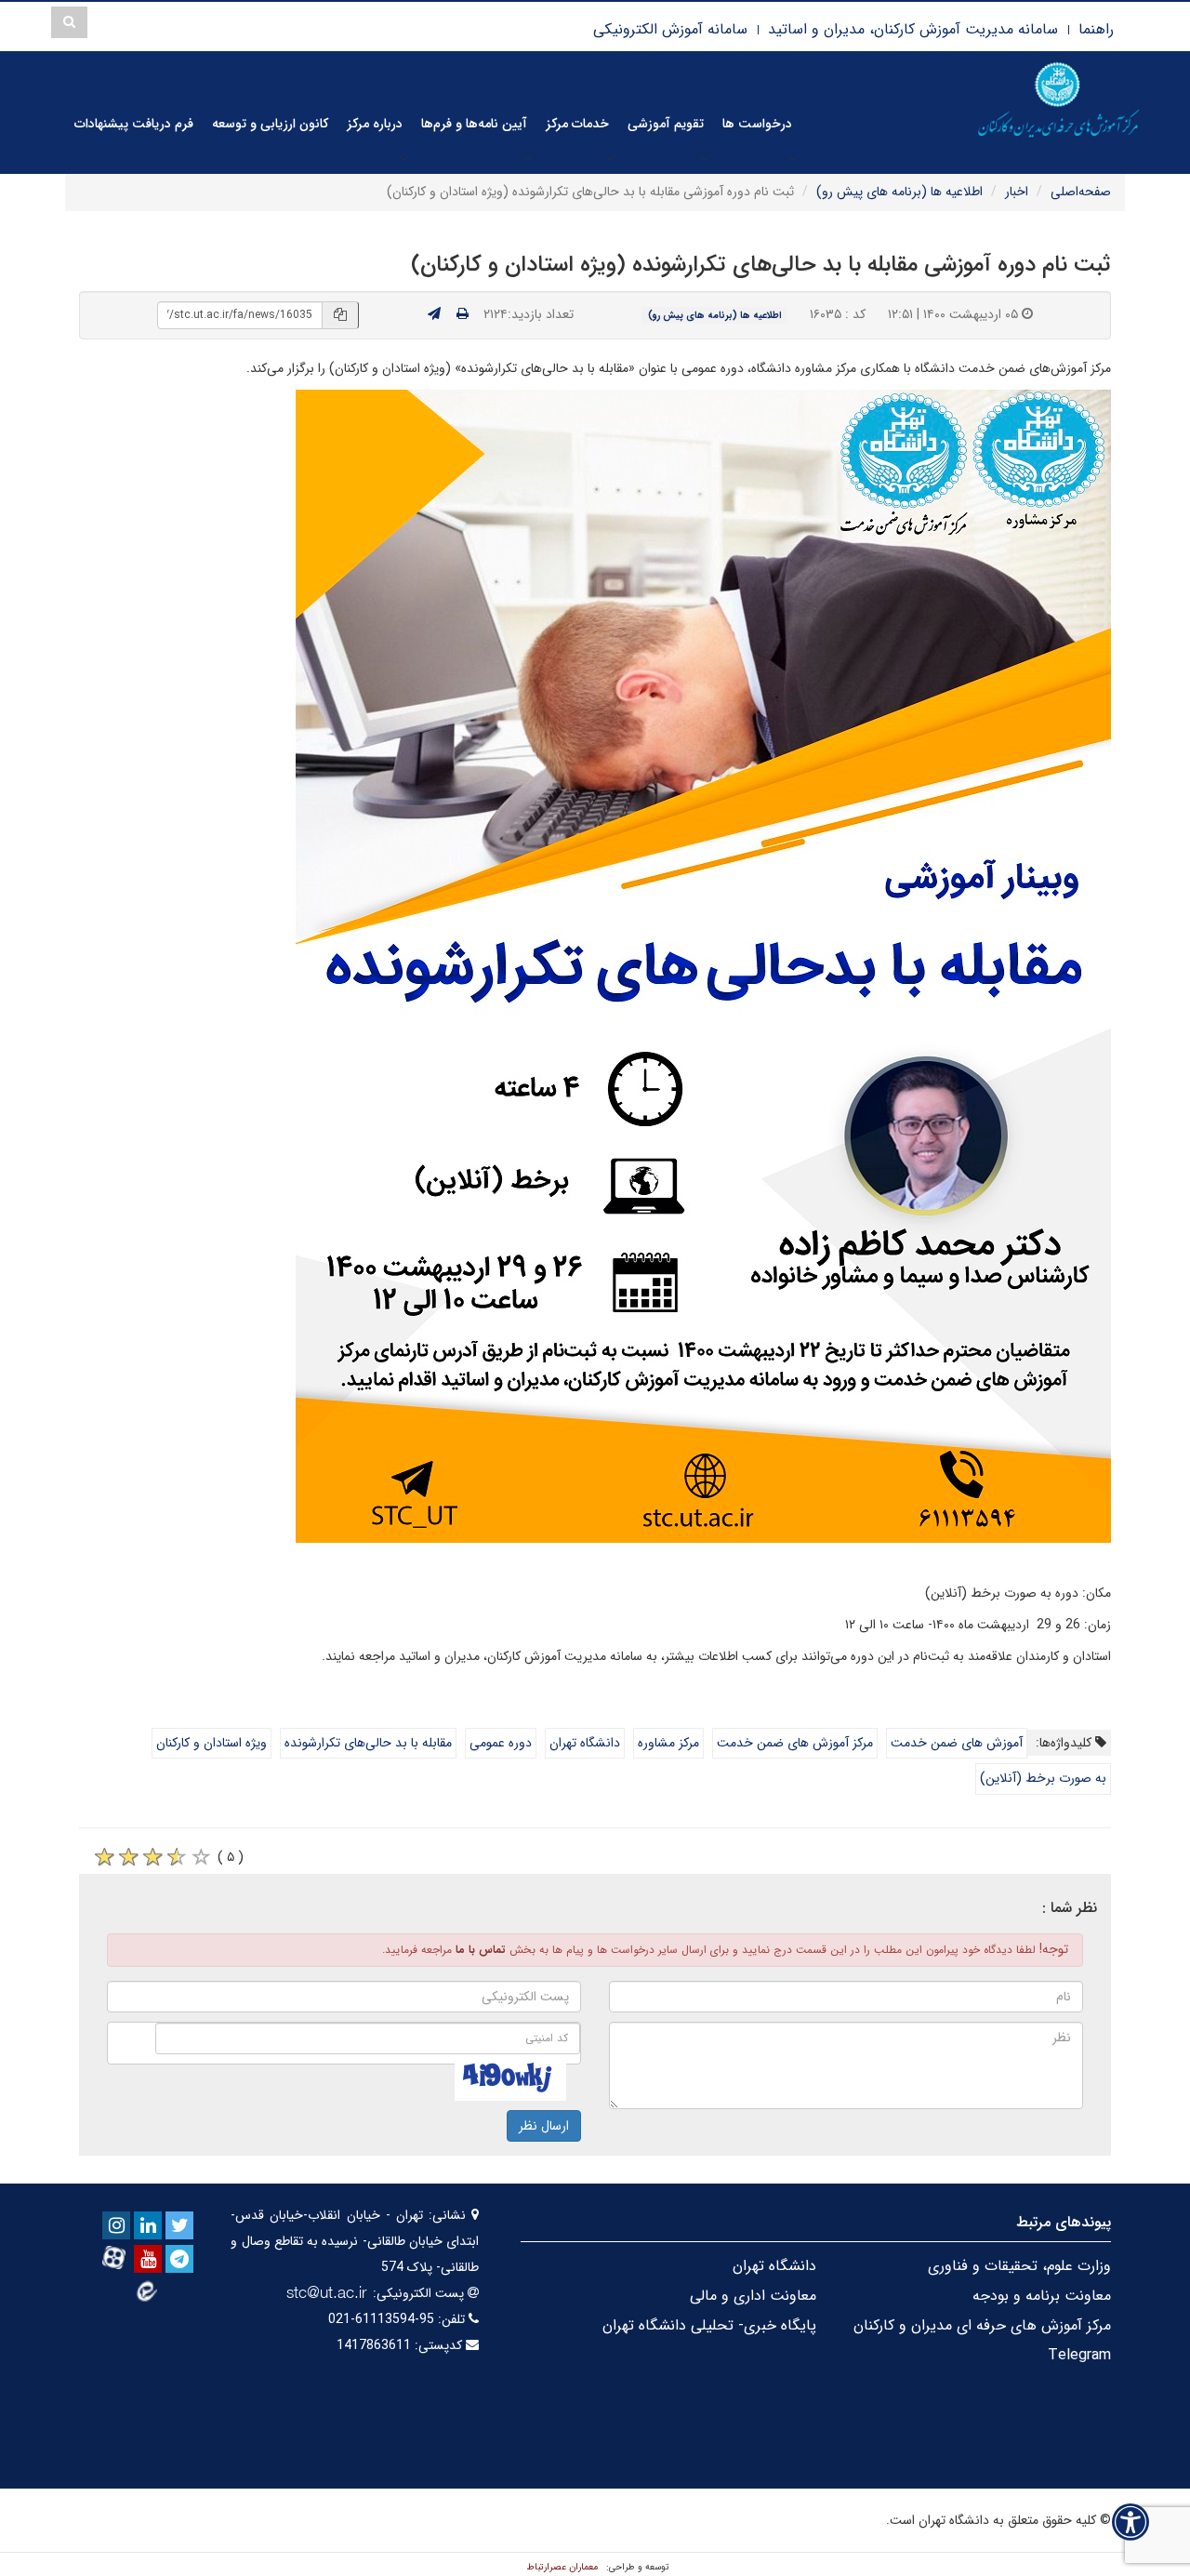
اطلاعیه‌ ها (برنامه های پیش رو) (899, 192)
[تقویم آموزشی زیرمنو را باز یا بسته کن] (705, 158)
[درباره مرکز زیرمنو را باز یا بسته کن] (403, 158)
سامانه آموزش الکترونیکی (670, 29)
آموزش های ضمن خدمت (957, 1743)
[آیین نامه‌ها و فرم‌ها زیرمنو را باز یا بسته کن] (528, 158)
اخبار (1017, 192)
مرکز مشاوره (668, 1743)
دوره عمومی (501, 1743)
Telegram (1079, 2355)
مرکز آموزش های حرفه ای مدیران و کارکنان (982, 2325)
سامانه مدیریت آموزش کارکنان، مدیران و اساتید (913, 29)
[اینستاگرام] (116, 2225)
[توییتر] (179, 2225)
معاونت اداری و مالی (753, 2296)
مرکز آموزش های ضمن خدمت (795, 1743)
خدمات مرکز (577, 124)
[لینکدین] (148, 2225)
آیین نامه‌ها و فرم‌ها (474, 124)
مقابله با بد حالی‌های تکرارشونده (368, 1743)
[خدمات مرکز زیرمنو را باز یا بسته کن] (610, 158)
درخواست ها (757, 124)
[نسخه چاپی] (463, 314)
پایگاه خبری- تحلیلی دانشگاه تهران (709, 2325)
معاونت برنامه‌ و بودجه (1042, 2296)
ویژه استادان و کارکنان (212, 1743)
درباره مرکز (375, 124)
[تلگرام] (179, 2259)
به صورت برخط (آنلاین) (1043, 1778)
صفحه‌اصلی (1081, 192)
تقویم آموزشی (666, 124)
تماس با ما (481, 1950)
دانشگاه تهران (585, 1743)
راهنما (1096, 29)
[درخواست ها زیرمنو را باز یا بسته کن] (793, 158)
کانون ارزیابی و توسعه (270, 124)
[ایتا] (148, 2291)
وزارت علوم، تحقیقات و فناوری (1019, 2266)
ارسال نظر (544, 2126)
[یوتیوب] (148, 2259)
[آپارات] (116, 2257)
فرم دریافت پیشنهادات (134, 124)
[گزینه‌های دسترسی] (1130, 2522)
